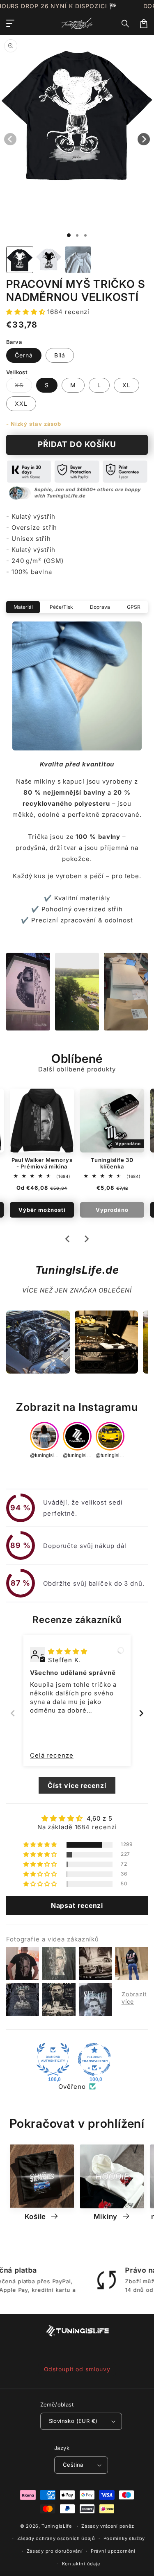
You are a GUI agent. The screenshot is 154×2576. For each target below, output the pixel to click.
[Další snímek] (86, 1239)
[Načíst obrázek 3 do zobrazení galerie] (78, 260)
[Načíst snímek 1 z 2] (77, 235)
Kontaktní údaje (81, 2564)
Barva (14, 342)
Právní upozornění (113, 2551)
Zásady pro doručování (55, 2551)
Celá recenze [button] (52, 1755)
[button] (126, 24)
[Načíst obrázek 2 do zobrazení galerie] (49, 260)
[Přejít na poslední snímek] (68, 1239)
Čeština (73, 2465)
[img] (68, 1651)
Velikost (17, 372)
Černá (24, 355)
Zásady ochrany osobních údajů (56, 2538)
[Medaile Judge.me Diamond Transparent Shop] (94, 2059)
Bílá (60, 355)
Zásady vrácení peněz (108, 2526)
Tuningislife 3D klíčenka (112, 1163)
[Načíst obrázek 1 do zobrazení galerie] (20, 260)
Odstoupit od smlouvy (77, 2369)
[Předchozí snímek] (13, 1713)
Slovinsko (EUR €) (73, 2421)
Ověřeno (72, 2087)
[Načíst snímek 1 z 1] (69, 235)
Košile (36, 2217)
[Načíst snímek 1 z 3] (85, 235)
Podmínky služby (124, 2538)
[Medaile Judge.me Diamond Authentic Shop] (53, 2059)
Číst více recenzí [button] (77, 1785)
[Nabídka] (10, 24)
